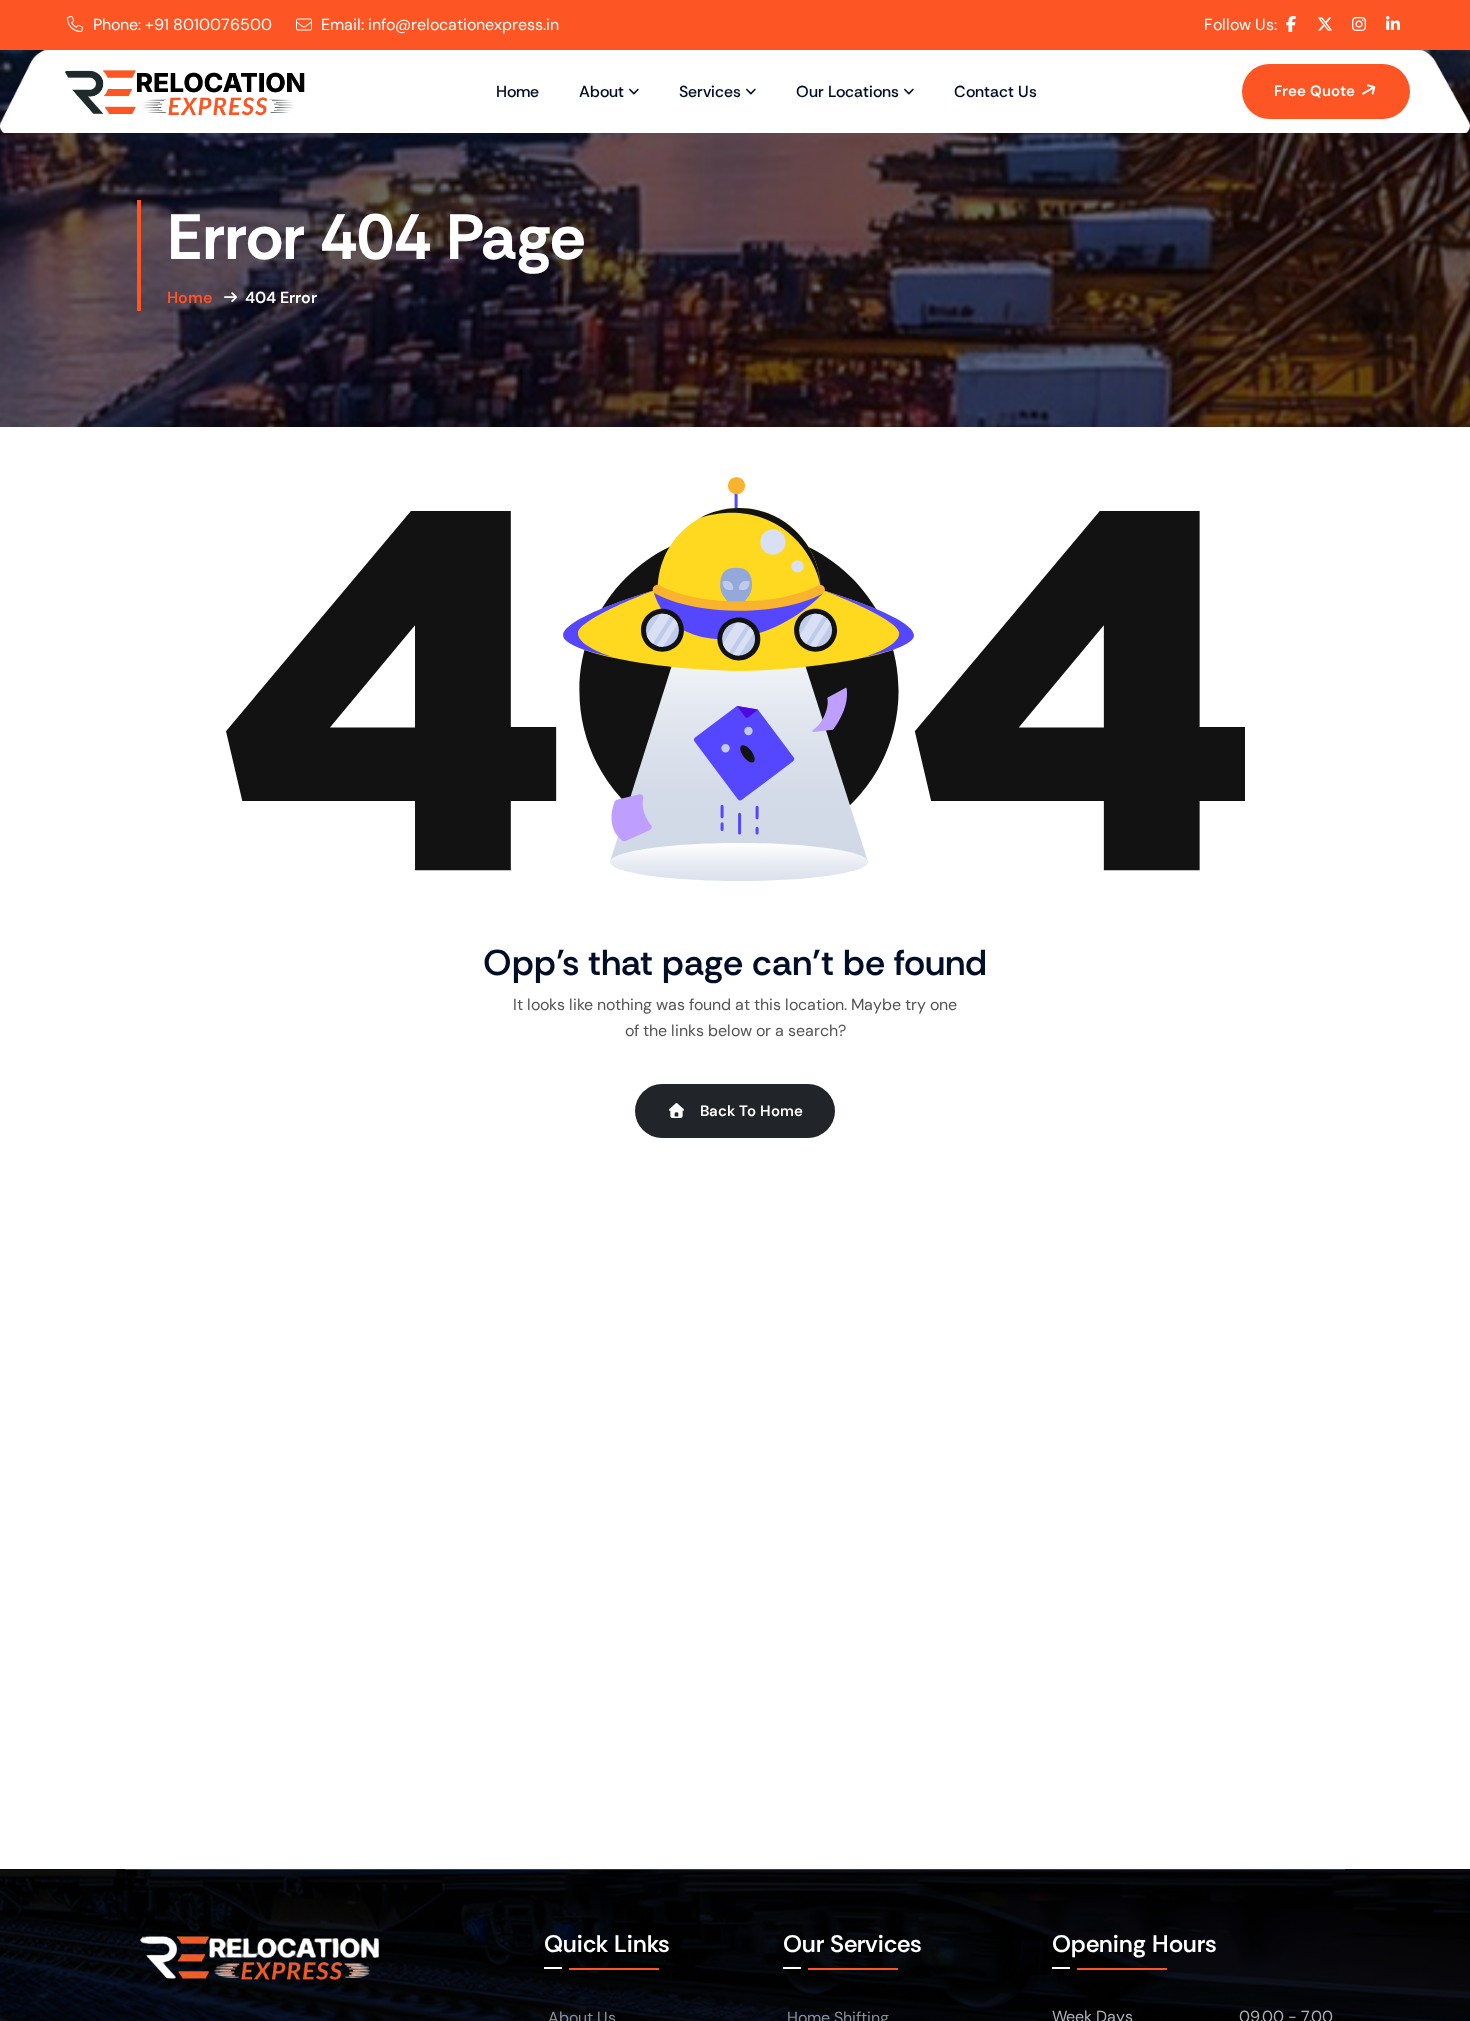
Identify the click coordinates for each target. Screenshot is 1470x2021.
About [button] (601, 91)
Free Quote (1316, 91)
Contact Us (995, 91)
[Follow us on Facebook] (1291, 24)
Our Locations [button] (847, 91)
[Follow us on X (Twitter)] (1325, 24)
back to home (749, 1111)
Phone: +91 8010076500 (182, 24)
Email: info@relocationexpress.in (440, 24)
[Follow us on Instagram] (1359, 24)
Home (517, 91)
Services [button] (710, 91)
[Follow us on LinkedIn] (1393, 24)
